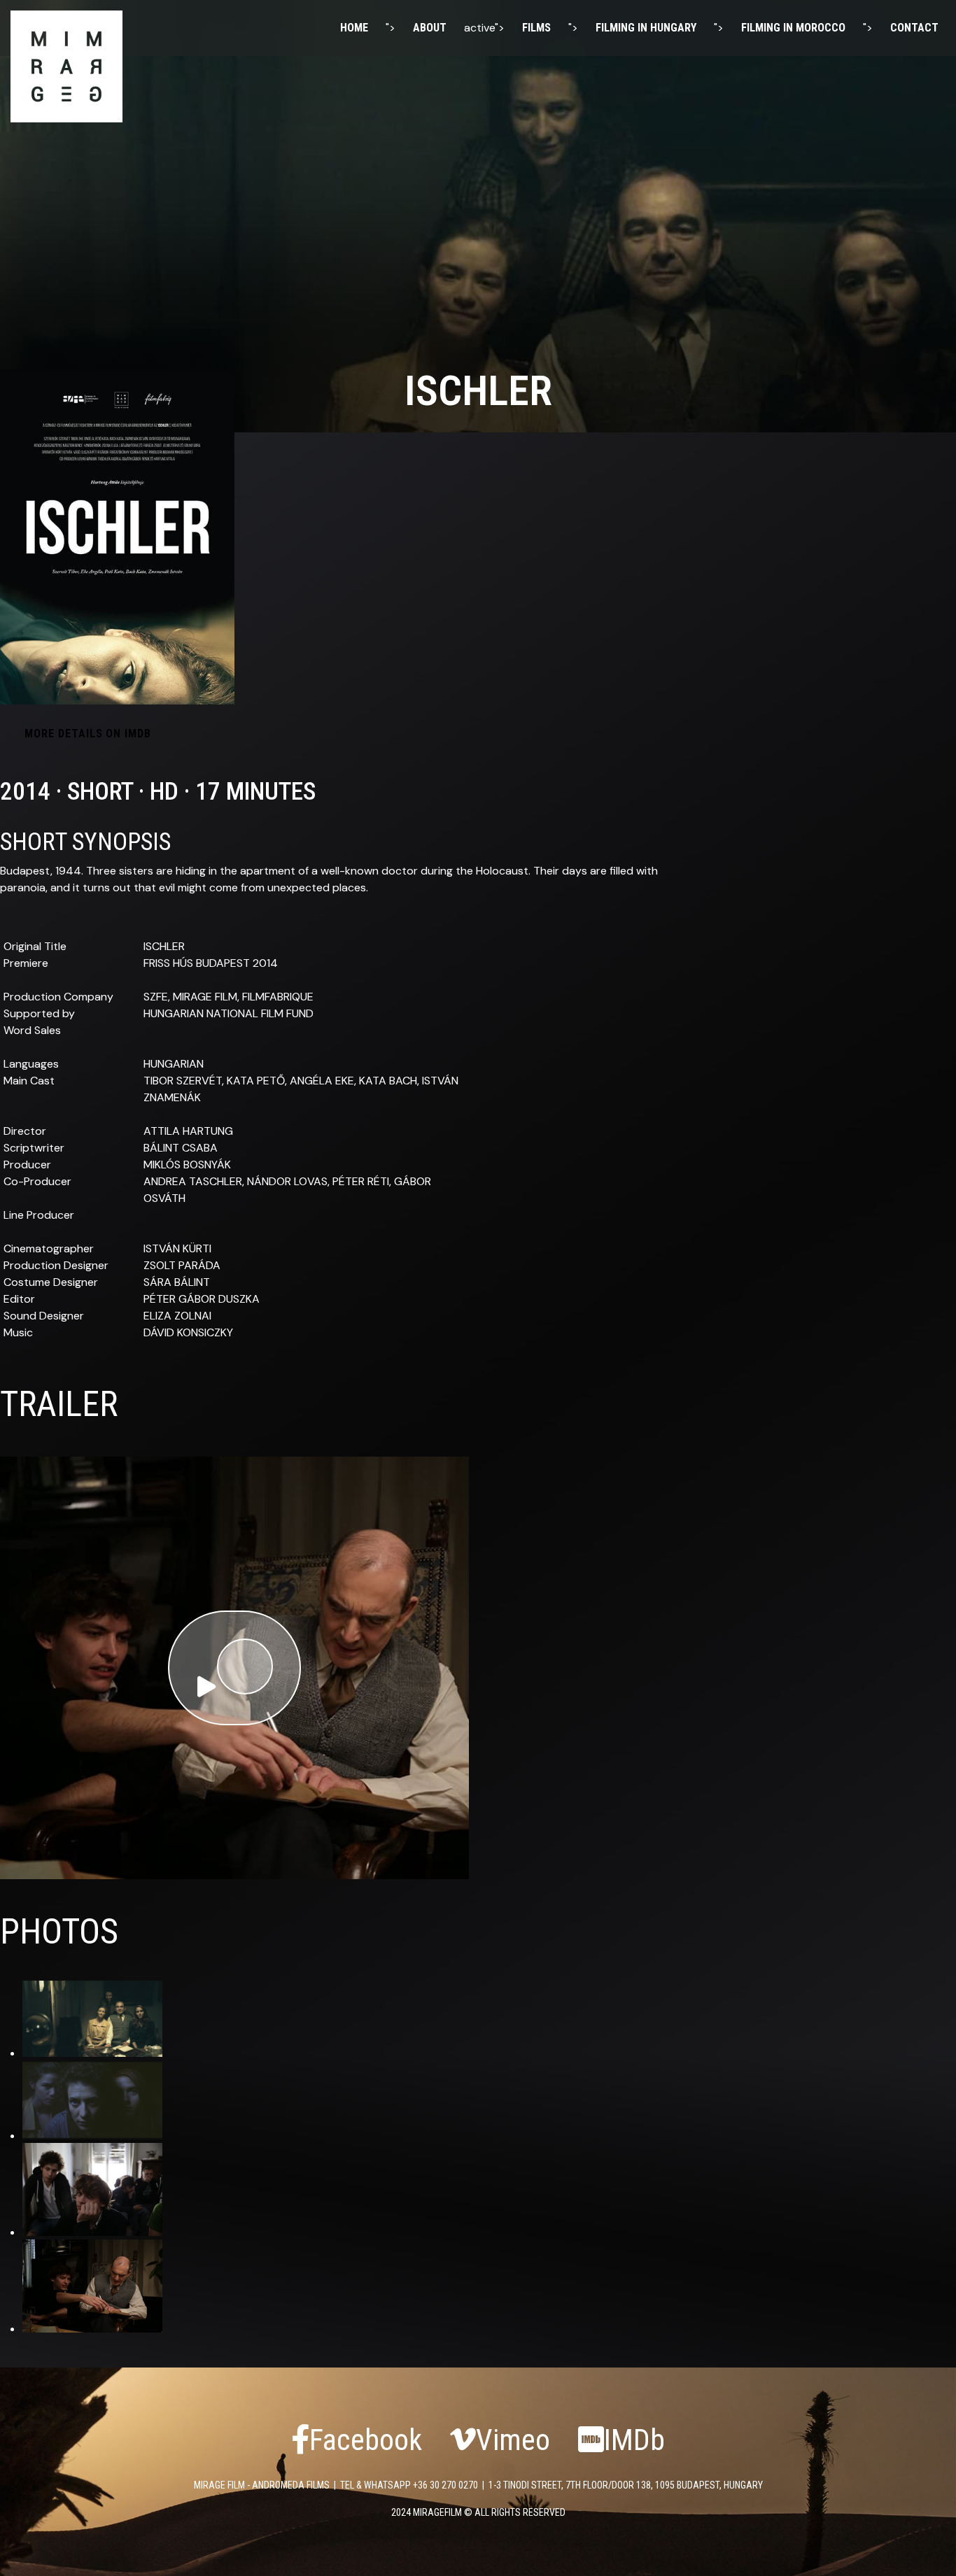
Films (536, 28)
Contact (914, 28)
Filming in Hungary (646, 28)
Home (354, 28)
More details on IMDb (88, 734)
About (430, 28)
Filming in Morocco (793, 28)
